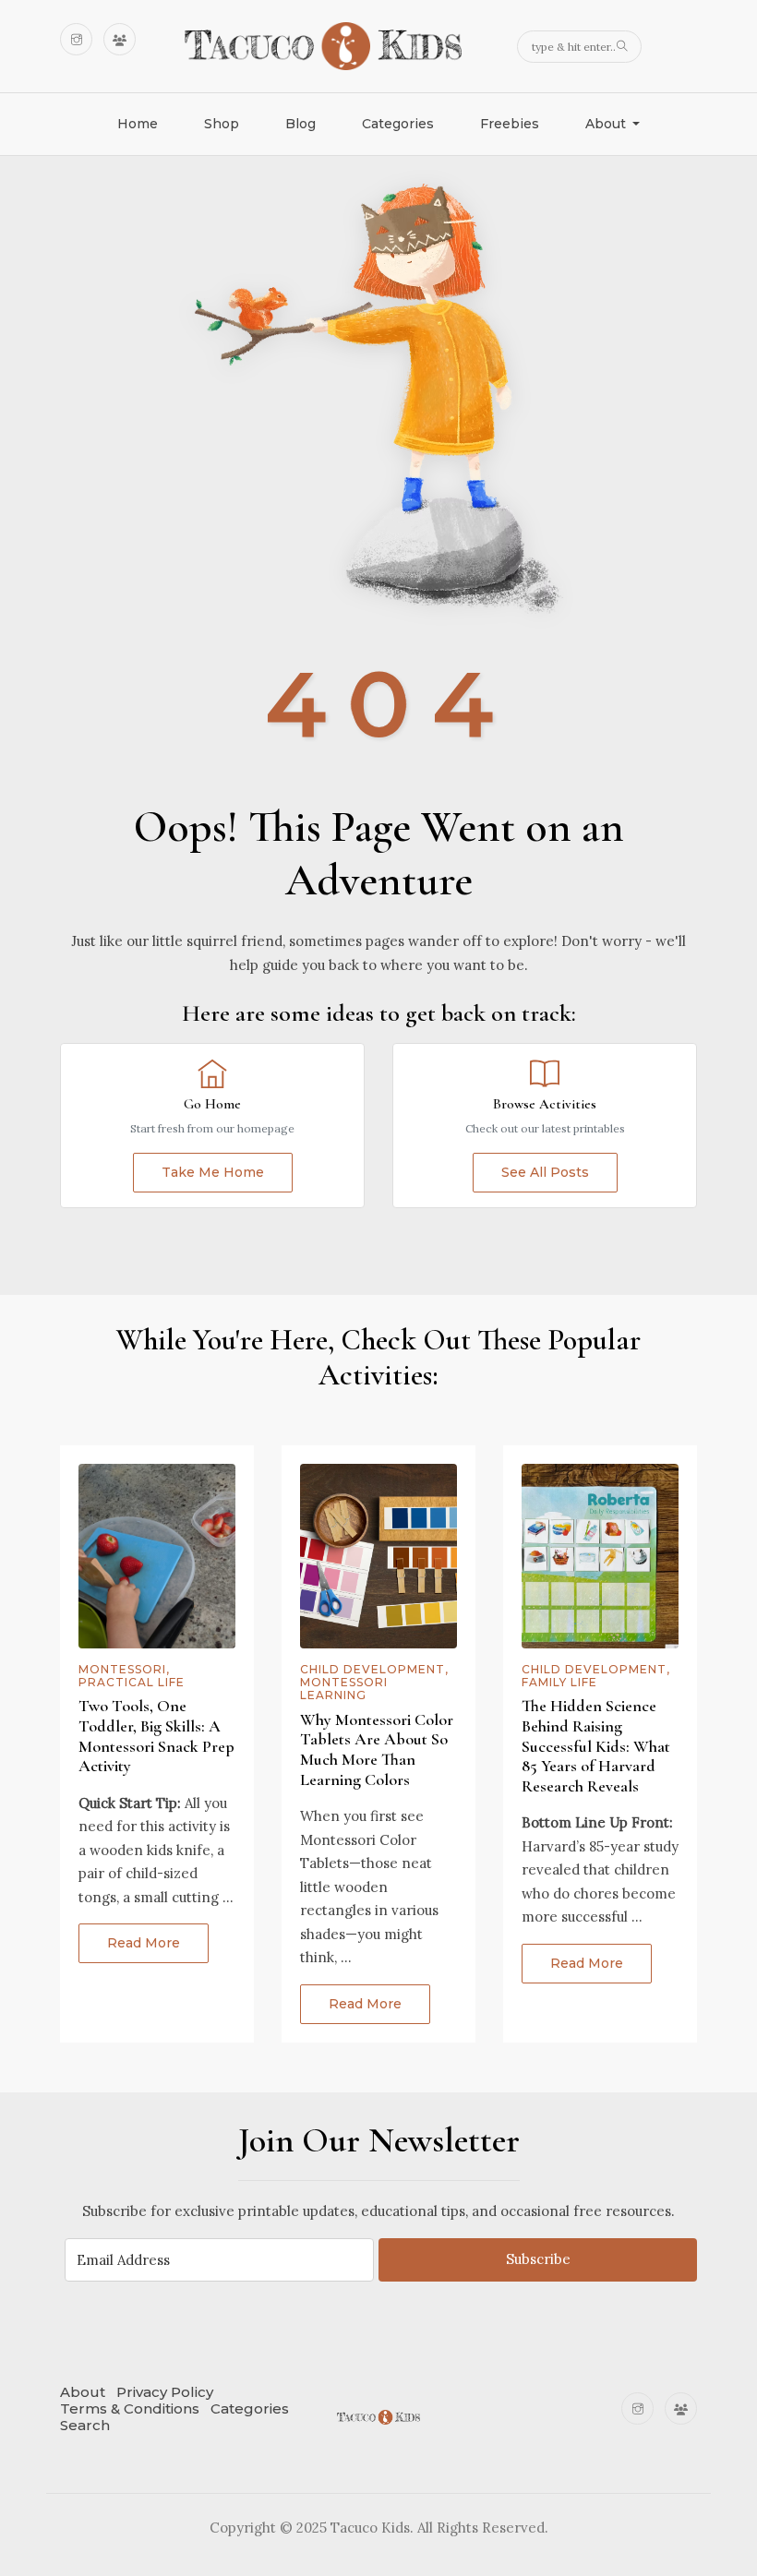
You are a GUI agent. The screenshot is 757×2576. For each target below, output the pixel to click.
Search (85, 2425)
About (83, 2392)
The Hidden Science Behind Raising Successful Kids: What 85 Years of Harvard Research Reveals (596, 1745)
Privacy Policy (165, 2392)
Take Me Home (213, 1172)
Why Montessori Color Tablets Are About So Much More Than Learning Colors (377, 1749)
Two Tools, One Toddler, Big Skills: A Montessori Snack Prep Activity (156, 1736)
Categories (398, 124)
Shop (222, 124)
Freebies (510, 124)
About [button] (607, 124)
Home (138, 124)
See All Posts (545, 1172)
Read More (144, 1943)
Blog (300, 124)
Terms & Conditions (130, 2408)
